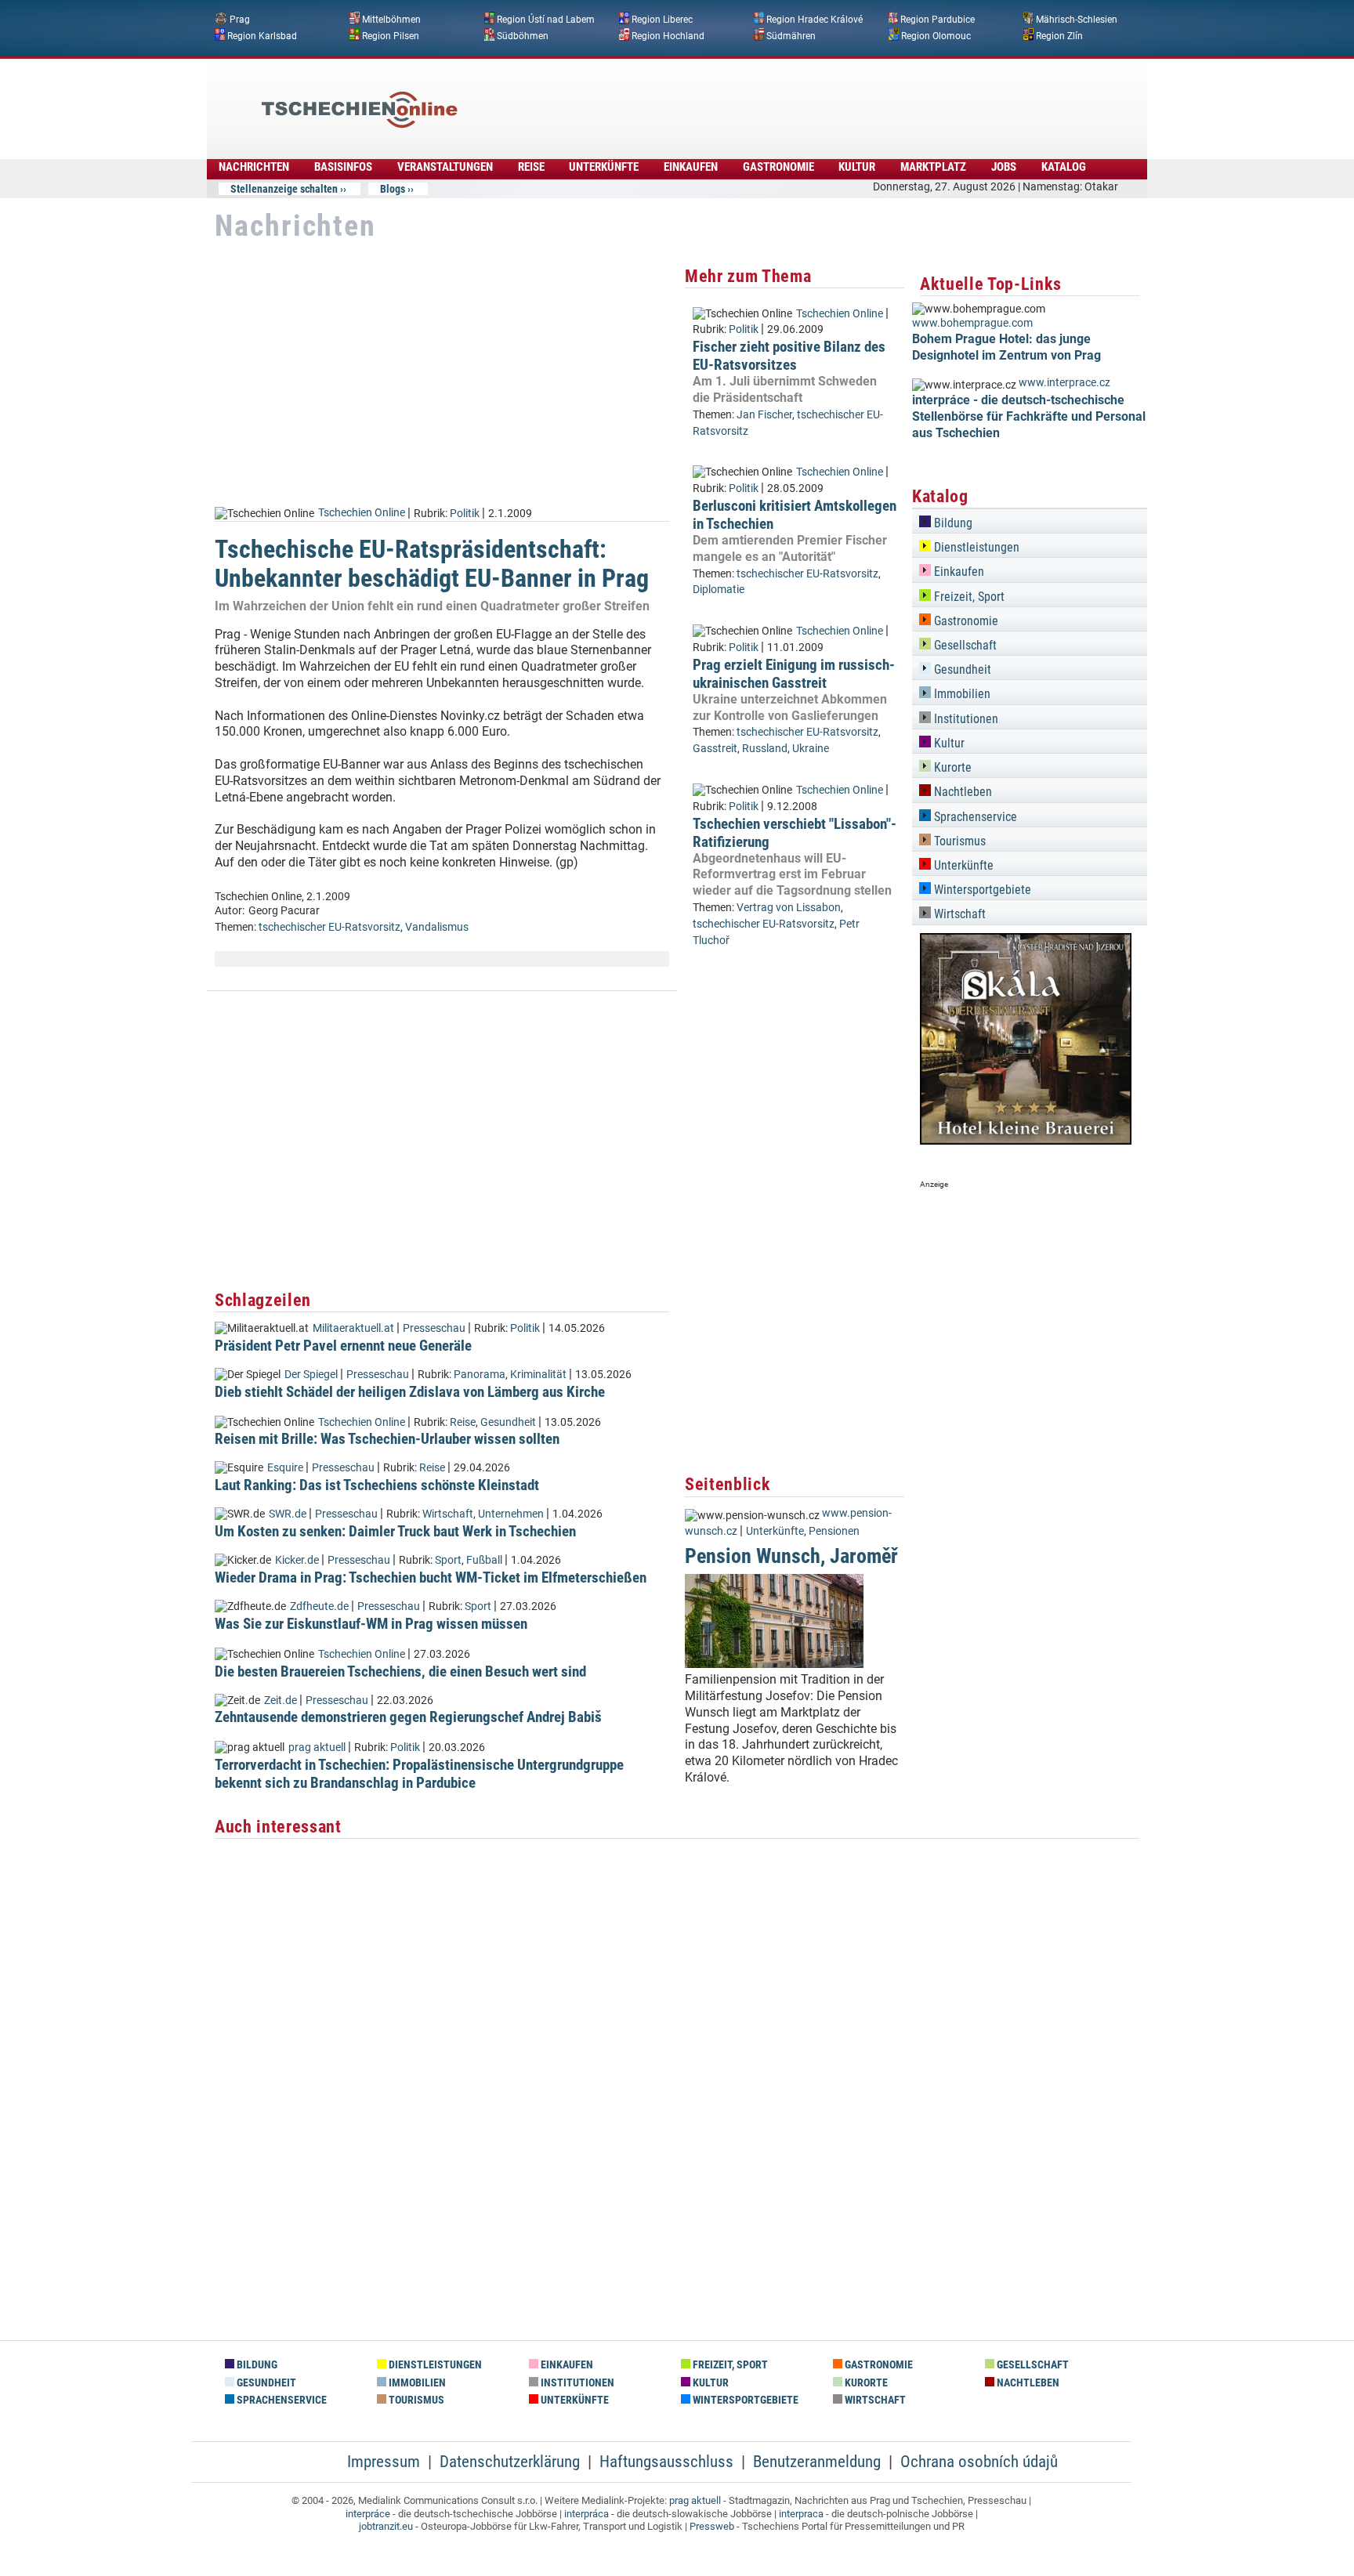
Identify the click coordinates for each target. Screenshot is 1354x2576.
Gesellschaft (964, 645)
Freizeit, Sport (968, 597)
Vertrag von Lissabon (789, 908)
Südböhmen (523, 35)
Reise (531, 167)
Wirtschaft (448, 1514)
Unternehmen (511, 1514)
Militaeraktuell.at (353, 1328)
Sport (448, 1560)
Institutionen (965, 719)
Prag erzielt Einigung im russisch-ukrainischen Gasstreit (794, 674)
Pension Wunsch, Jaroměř (791, 1556)
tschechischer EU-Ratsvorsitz (329, 927)
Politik (465, 513)
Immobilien (961, 694)
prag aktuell (317, 1747)
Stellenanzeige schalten (284, 189)
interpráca (586, 2514)
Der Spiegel (311, 1375)
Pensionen (834, 1531)
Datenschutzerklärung (510, 2462)
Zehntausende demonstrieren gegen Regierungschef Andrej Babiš (408, 1717)
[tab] (1030, 521)
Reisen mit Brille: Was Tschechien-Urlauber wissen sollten (387, 1439)
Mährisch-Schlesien (1077, 20)
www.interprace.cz (1064, 383)
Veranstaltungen (445, 167)
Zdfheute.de (319, 1606)
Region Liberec (662, 20)
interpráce (368, 2514)
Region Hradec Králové (815, 20)
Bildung (952, 523)
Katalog (1064, 167)
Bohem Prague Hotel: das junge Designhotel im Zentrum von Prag (1006, 347)
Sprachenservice (974, 817)
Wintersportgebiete (981, 890)
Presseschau (434, 1328)
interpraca (801, 2514)
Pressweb (712, 2526)
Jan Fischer (764, 415)
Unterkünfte (604, 167)
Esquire (285, 1468)
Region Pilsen (391, 35)
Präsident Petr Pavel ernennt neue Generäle (343, 1346)
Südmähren (791, 35)
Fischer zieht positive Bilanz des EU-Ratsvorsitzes (789, 356)
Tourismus (958, 841)
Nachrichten (254, 167)
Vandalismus (437, 927)
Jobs (1004, 167)
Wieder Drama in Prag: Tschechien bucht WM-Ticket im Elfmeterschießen (431, 1577)
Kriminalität (538, 1375)
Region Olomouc (936, 35)
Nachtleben (961, 792)
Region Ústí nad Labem (546, 20)
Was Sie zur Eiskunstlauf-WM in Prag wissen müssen (371, 1624)
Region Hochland (668, 35)
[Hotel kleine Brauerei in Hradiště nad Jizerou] (1026, 1140)
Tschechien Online (362, 513)
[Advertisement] (719, 98)
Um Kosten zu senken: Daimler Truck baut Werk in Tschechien (395, 1531)
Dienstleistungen (975, 547)
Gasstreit (715, 749)
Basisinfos (343, 167)
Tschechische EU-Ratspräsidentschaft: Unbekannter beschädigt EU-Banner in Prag (432, 564)
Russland (765, 749)
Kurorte (951, 767)
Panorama (480, 1375)
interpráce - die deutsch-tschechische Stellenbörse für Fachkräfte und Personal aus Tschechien (1029, 416)
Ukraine (811, 749)
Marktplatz (933, 167)
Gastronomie (778, 167)
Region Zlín (1059, 35)
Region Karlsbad (262, 35)
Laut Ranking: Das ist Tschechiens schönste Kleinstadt (377, 1485)
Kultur (857, 167)
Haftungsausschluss (666, 2462)
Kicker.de (297, 1560)
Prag (240, 20)
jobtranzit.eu (386, 2526)
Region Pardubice (938, 20)
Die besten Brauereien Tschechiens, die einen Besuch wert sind (400, 1672)
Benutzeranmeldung (817, 2462)
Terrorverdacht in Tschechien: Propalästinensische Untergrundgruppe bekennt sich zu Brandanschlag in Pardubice (419, 1774)
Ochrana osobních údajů (979, 2462)
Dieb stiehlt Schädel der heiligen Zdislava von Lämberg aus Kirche (410, 1392)
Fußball (484, 1560)
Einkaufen (691, 167)
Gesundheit (508, 1422)
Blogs (393, 189)
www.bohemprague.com (972, 323)
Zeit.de (281, 1700)
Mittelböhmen (391, 20)
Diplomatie (719, 590)
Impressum (384, 2462)
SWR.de (288, 1514)
